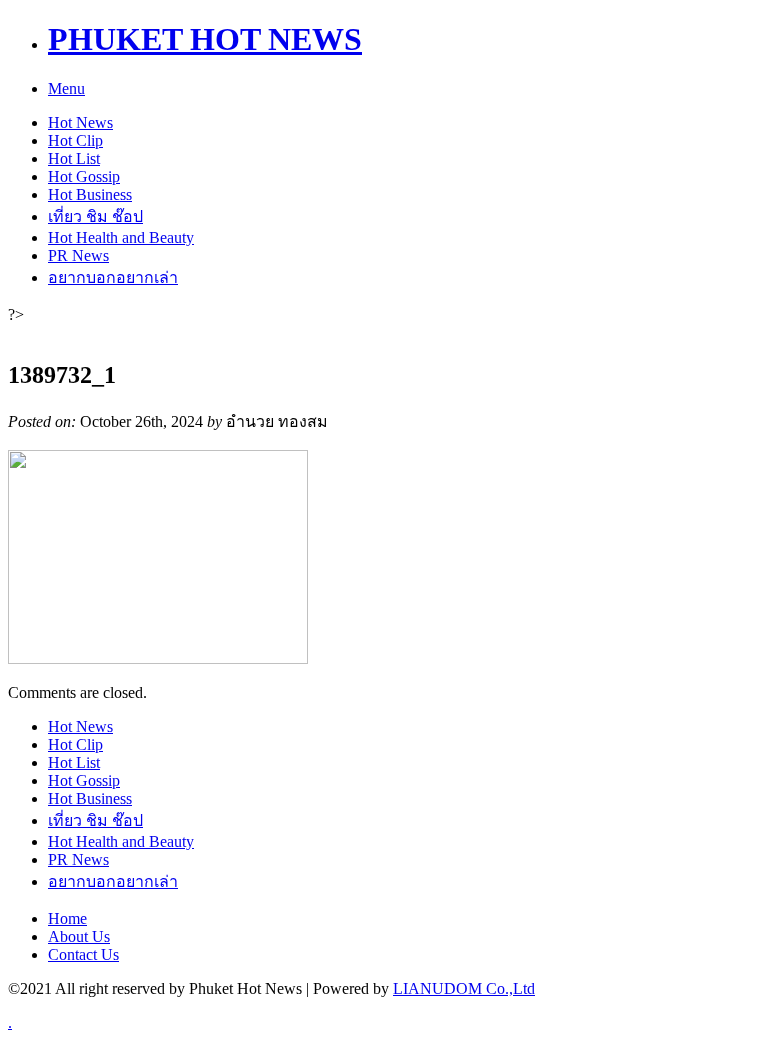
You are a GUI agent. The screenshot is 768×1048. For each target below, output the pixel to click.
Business (90, 194)
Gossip (84, 176)
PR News (78, 255)
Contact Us (83, 954)
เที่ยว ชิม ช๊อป (95, 216)
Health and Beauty (121, 237)
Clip (75, 140)
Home (67, 918)
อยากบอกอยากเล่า (113, 277)
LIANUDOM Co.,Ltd (464, 988)
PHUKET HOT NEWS (205, 39)
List (74, 158)
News (80, 122)
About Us (79, 936)
